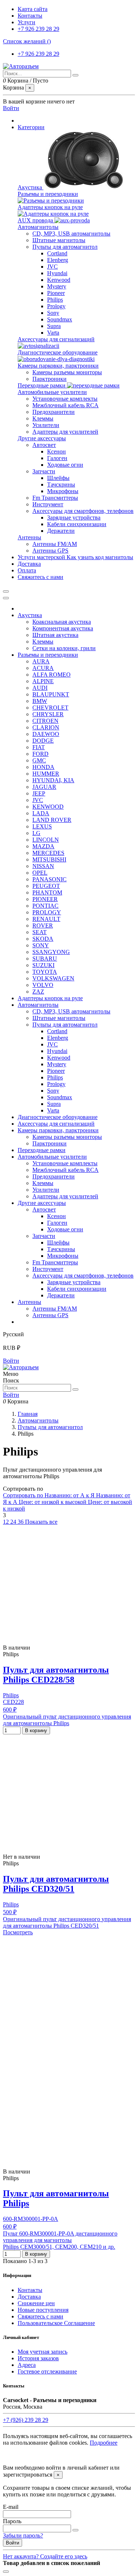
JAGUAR (44, 787)
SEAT (40, 932)
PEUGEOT (46, 886)
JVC (52, 267)
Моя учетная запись (43, 2352)
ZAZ (38, 992)
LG (36, 833)
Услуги (26, 22)
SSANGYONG (51, 952)
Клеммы (43, 418)
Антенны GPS (50, 551)
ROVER (43, 926)
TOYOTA (45, 972)
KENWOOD (48, 807)
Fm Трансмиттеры (55, 498)
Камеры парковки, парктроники (58, 366)
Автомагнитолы (38, 227)
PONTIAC (45, 906)
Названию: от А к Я (70, 1495)
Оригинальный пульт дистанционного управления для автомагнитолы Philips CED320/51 (67, 1922)
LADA (41, 813)
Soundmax (60, 319)
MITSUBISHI (49, 859)
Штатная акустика (55, 635)
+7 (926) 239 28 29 (26, 2420)
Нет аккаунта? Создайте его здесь (45, 2556)
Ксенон (56, 451)
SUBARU (45, 959)
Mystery (57, 286)
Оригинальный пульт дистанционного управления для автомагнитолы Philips (67, 1720)
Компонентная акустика (63, 628)
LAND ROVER (52, 820)
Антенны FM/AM (55, 544)
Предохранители (54, 412)
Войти (11, 1361)
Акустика (31, 187)
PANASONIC (49, 879)
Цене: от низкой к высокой (53, 1502)
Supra (54, 326)
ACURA (43, 668)
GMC (39, 760)
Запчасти (44, 471)
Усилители (46, 425)
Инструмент (48, 504)
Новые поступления (43, 2310)
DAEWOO (46, 734)
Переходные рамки (42, 385)
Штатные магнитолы (59, 240)
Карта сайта (33, 9)
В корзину (36, 1730)
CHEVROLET (50, 708)
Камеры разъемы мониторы (67, 372)
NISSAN (43, 866)
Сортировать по (24, 1495)
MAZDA (43, 846)
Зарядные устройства (74, 518)
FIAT (39, 747)
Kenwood (59, 280)
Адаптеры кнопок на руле (50, 207)
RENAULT (46, 919)
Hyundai (57, 273)
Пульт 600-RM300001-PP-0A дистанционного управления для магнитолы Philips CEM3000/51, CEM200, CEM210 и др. (60, 2240)
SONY (41, 945)
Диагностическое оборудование (58, 352)
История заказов (38, 2358)
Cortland (57, 253)
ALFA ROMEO (52, 675)
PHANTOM (47, 892)
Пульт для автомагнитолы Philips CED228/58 (56, 1675)
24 (14, 1522)
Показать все (41, 1522)
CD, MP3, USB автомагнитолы (71, 234)
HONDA (43, 767)
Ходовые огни (65, 465)
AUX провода (36, 220)
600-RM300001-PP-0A (31, 2219)
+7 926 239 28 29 (38, 29)
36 (21, 1522)
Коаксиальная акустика (62, 622)
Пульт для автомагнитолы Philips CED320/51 (56, 1884)
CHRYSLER (48, 714)
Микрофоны (63, 491)
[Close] (6, 598)
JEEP (39, 793)
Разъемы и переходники (48, 194)
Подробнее (104, 2443)
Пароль (12, 2521)
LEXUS (42, 826)
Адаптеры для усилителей (65, 432)
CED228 (13, 1702)
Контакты (30, 16)
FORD (40, 754)
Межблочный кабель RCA (66, 405)
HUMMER (46, 774)
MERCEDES (48, 853)
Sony (53, 313)
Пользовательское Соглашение (56, 2323)
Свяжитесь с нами (40, 2316)
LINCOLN (46, 840)
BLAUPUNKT (51, 694)
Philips (55, 300)
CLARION (46, 727)
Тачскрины (61, 484)
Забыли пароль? (23, 2535)
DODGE (43, 741)
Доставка (29, 2297)
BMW (40, 701)
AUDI (40, 688)
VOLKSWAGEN (53, 978)
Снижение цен (36, 2303)
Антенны (29, 537)
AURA (41, 661)
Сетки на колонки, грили (64, 648)
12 (7, 1522)
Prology (56, 306)
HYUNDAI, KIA (53, 780)
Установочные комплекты (65, 399)
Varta (53, 333)
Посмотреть (18, 1932)
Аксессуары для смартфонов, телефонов (83, 511)
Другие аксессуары (42, 438)
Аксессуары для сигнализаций (56, 339)
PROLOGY (47, 912)
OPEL (40, 873)
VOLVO (43, 985)
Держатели (61, 531)
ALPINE (43, 681)
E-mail (11, 2507)
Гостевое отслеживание (47, 2371)
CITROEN (45, 721)
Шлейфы (58, 478)
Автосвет (44, 445)
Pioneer (56, 293)
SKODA (43, 939)
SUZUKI (43, 965)
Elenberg (58, 260)
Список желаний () (27, 41)
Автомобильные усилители (52, 392)
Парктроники (49, 379)
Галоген (57, 458)
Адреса (27, 2365)
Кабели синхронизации (77, 524)
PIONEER (45, 899)
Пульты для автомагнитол (65, 247)
